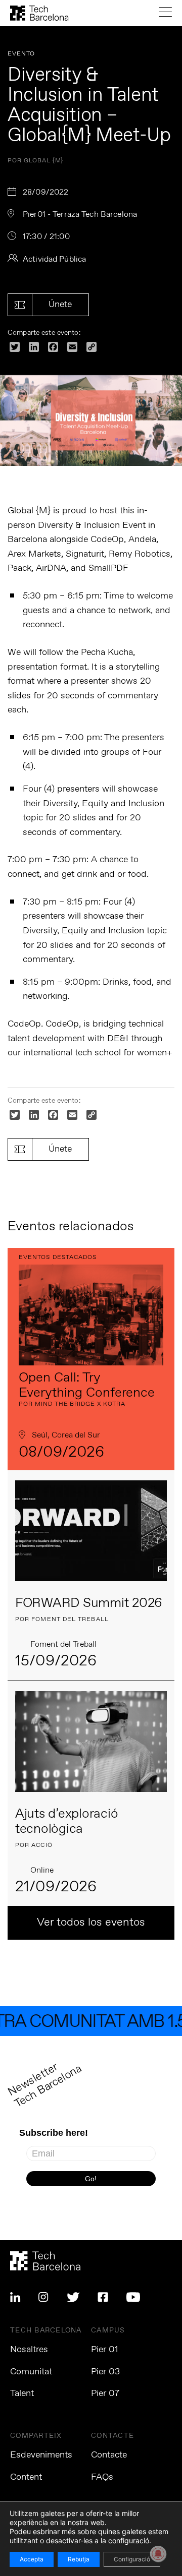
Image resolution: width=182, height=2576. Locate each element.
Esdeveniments (41, 2455)
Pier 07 (105, 2393)
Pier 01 (105, 2350)
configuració (129, 2540)
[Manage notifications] (158, 2554)
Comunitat (31, 2372)
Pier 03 (105, 2372)
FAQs (102, 2477)
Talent (22, 2393)
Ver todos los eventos (91, 1923)
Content (26, 2477)
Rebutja (79, 2559)
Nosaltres (29, 2350)
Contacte (109, 2455)
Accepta (32, 2559)
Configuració (132, 2559)
